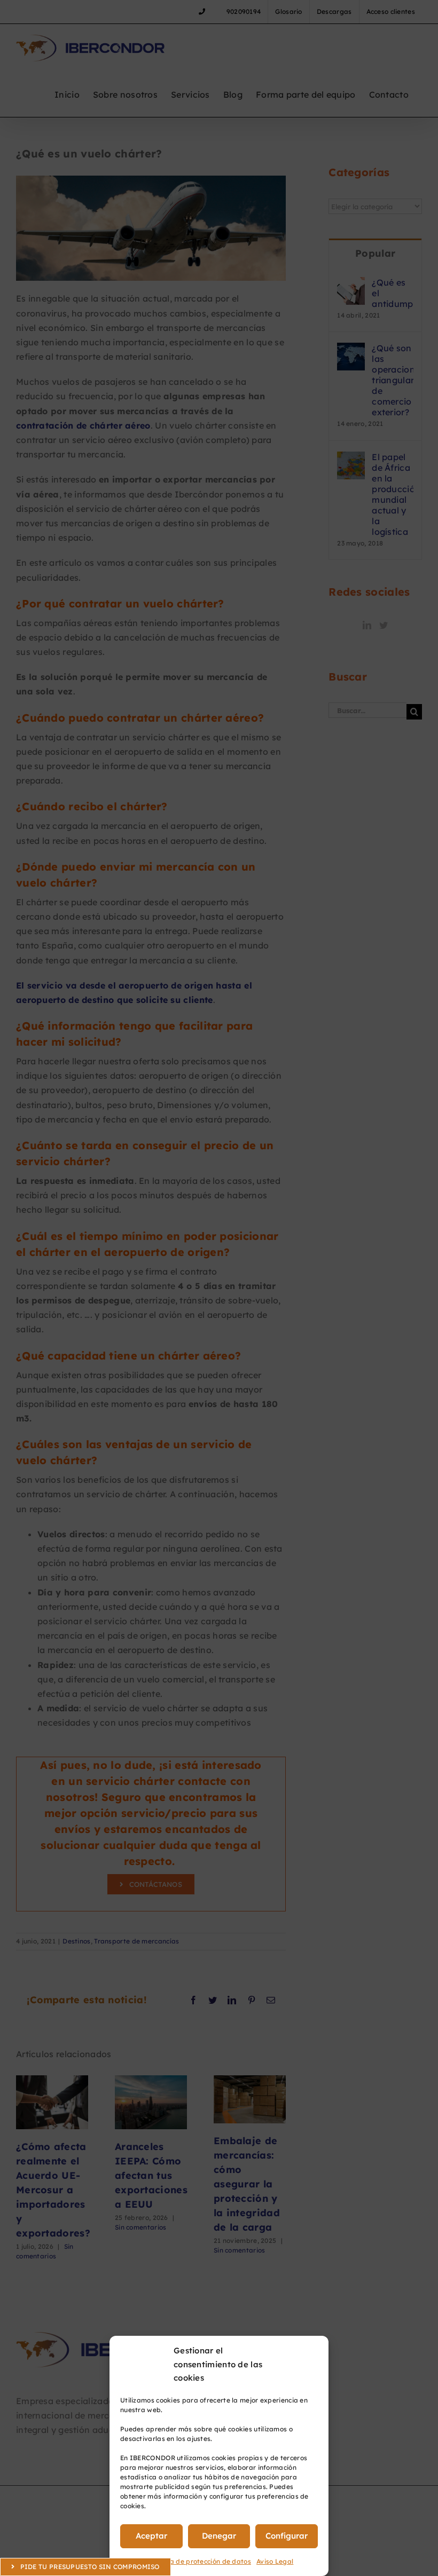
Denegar (219, 2536)
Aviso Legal (275, 2561)
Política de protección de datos (201, 2561)
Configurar (287, 2536)
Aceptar (151, 2536)
